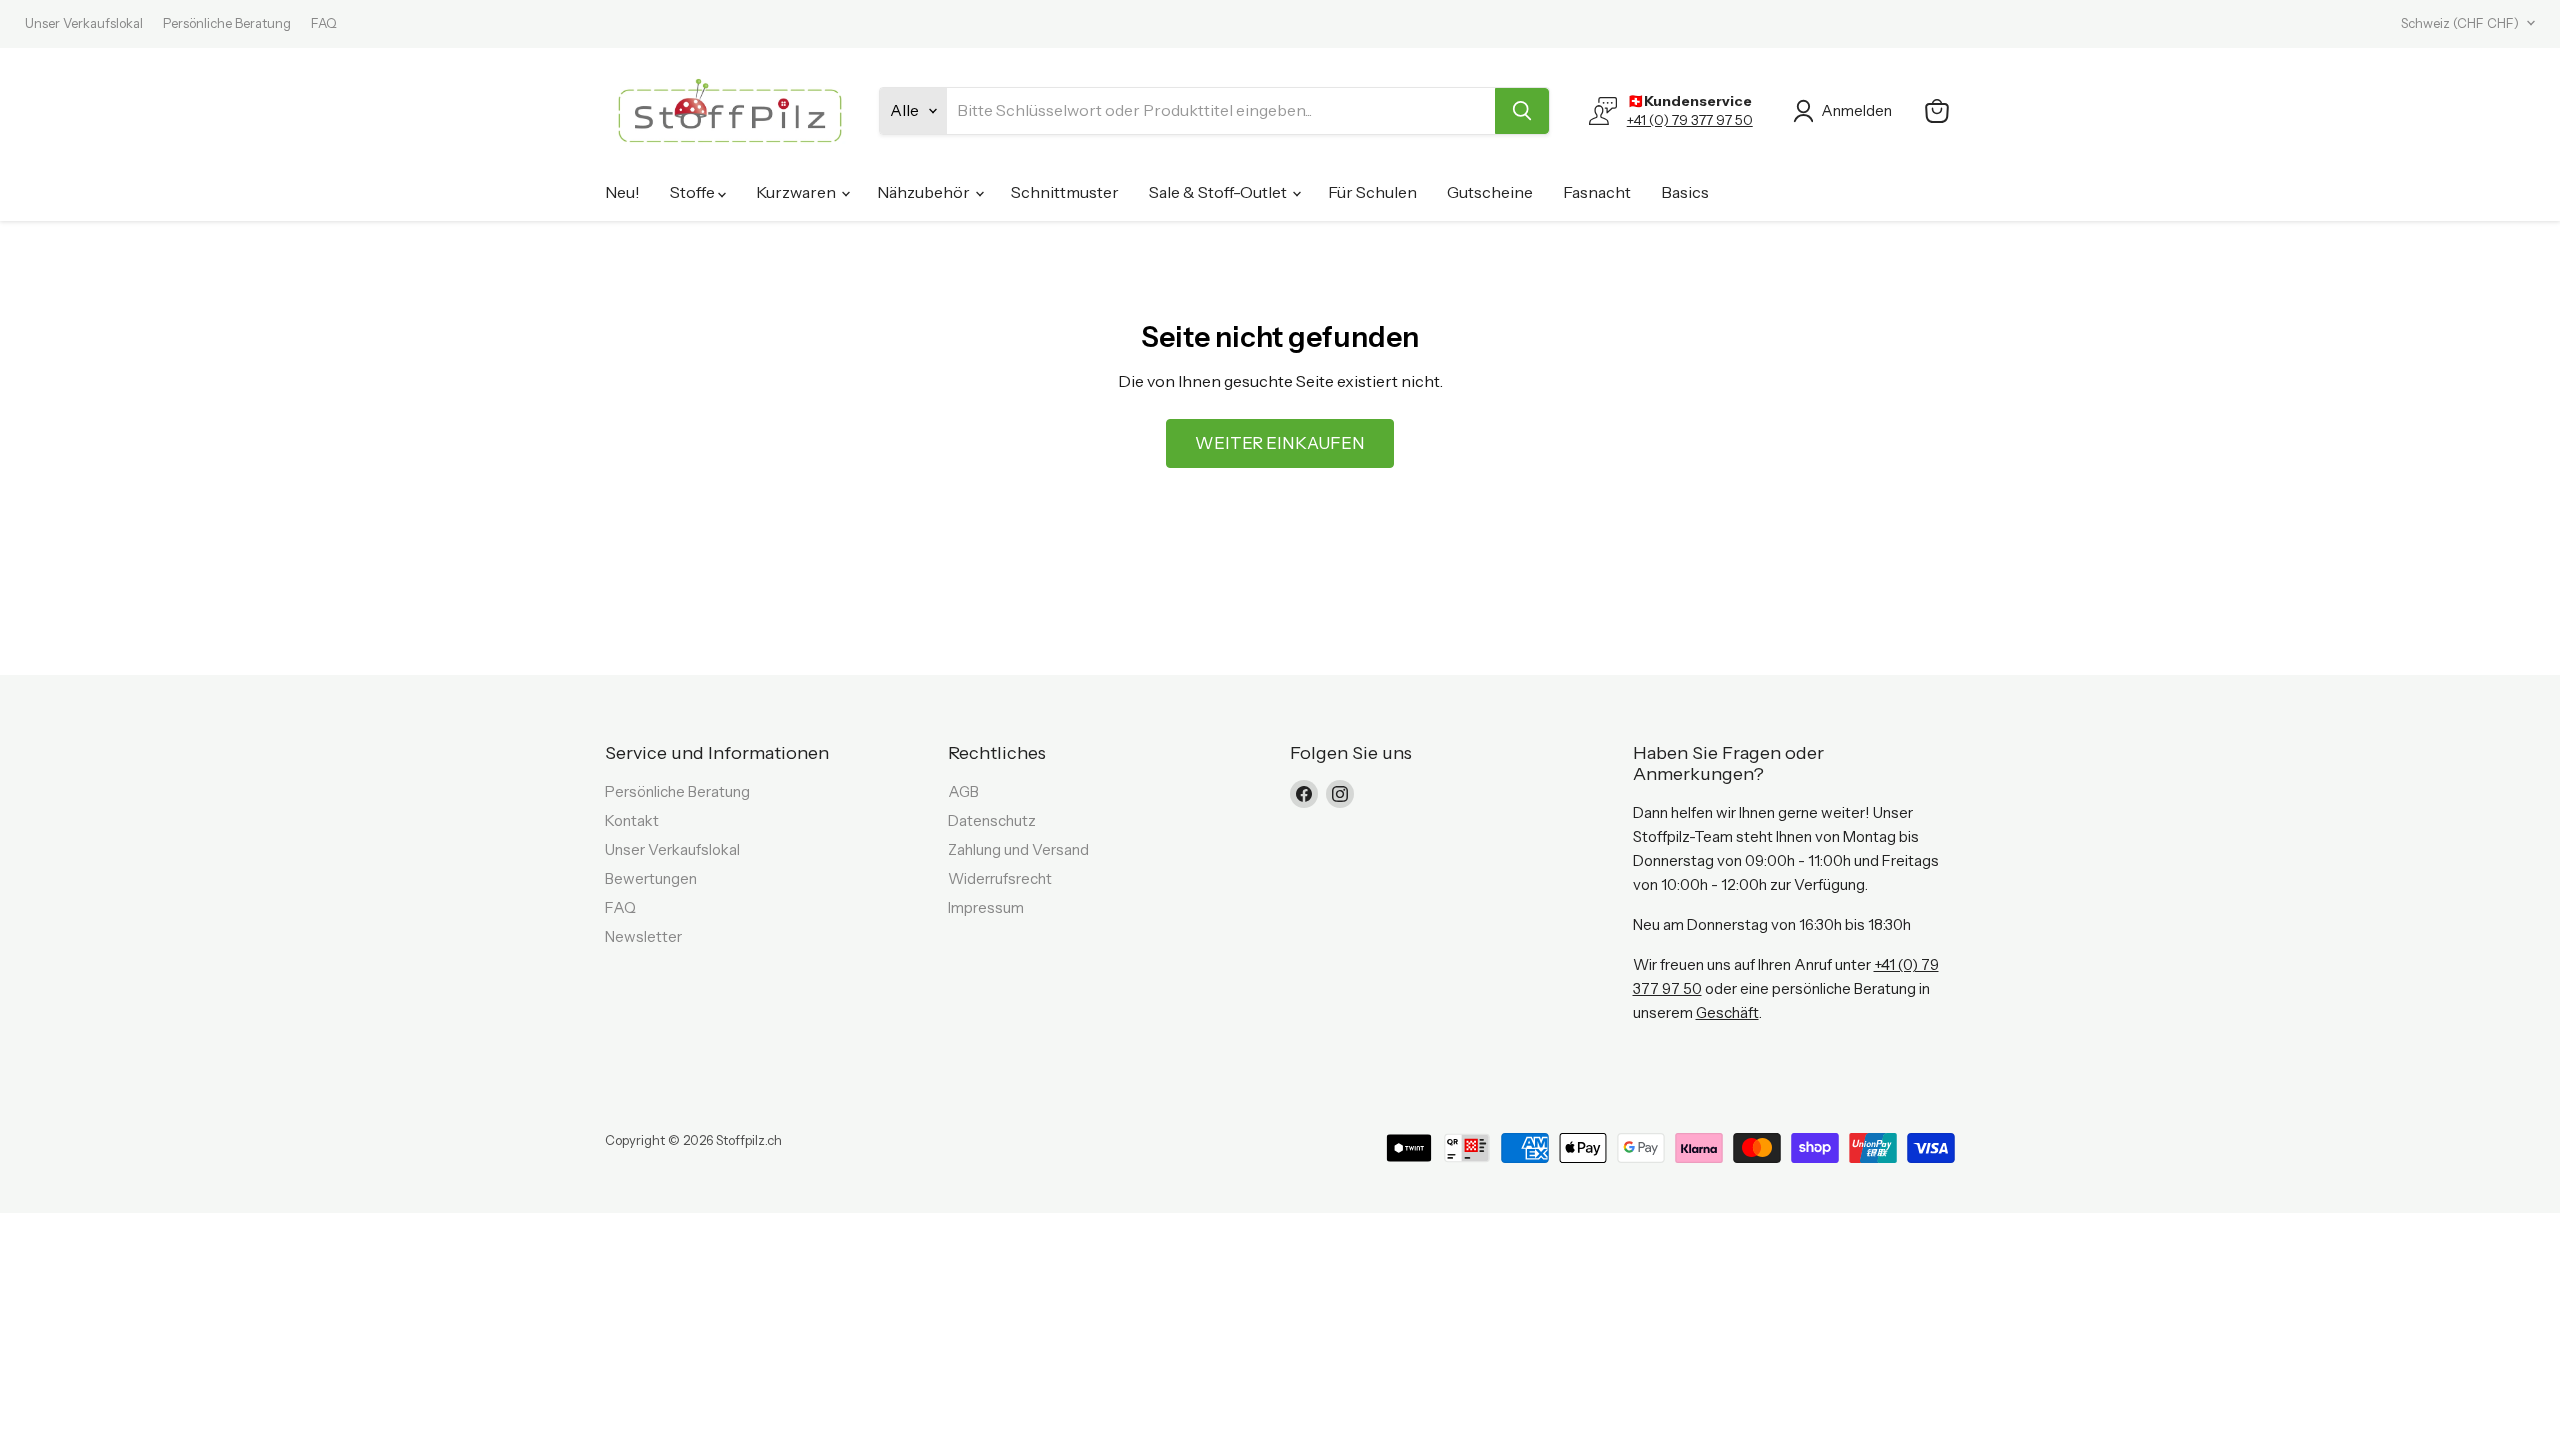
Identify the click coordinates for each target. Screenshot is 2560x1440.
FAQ (324, 23)
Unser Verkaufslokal (84, 23)
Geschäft (1727, 1012)
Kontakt (632, 820)
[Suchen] (1522, 111)
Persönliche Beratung (227, 23)
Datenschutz (992, 820)
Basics (1685, 192)
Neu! (622, 192)
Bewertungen (651, 878)
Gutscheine (1490, 192)
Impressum (986, 907)
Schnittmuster (1065, 192)
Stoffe (694, 192)
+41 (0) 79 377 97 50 (1690, 120)
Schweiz (2460, 23)
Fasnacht (1597, 192)
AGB (963, 791)
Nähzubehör (925, 192)
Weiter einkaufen (1280, 443)
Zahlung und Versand (1018, 849)
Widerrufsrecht (1000, 878)
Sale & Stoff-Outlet (1219, 192)
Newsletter (643, 936)
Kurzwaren (797, 192)
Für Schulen (1372, 192)
